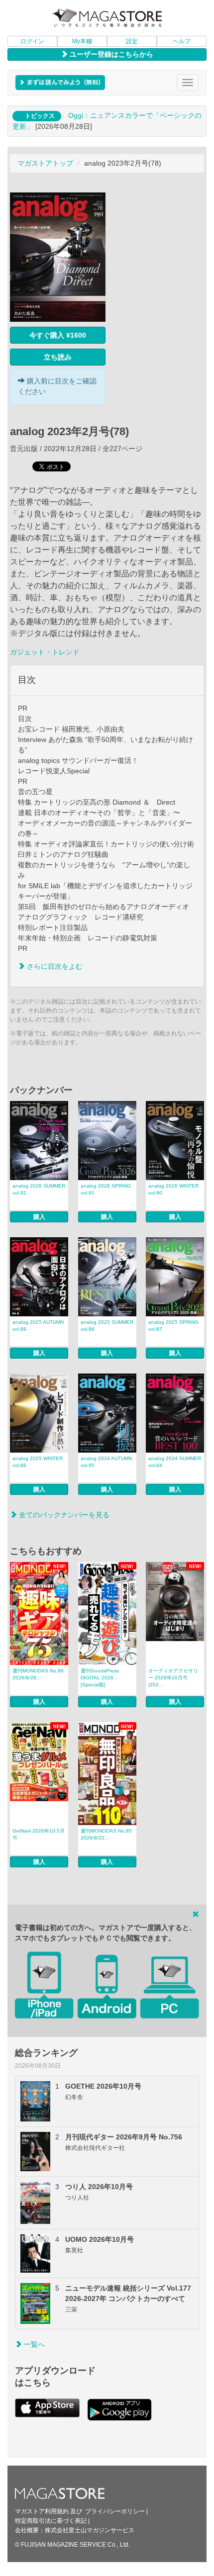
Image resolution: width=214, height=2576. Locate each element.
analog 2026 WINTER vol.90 (173, 1189)
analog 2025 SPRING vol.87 (173, 1326)
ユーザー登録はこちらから (110, 54)
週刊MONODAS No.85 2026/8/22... (106, 1834)
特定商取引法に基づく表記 (51, 2521)
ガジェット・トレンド (45, 652)
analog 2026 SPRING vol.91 (106, 1189)
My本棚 (82, 41)
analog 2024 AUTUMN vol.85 (106, 1462)
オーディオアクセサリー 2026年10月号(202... (173, 1678)
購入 (39, 1217)
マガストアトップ (45, 163)
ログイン (32, 41)
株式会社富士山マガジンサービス (90, 2530)
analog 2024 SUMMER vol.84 (175, 1462)
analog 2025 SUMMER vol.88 (107, 1326)
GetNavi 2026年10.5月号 (39, 1834)
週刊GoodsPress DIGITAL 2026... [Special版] (100, 1678)
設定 (132, 41)
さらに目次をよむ (54, 966)
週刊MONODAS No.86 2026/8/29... (38, 1674)
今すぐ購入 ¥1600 (58, 335)
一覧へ (33, 2344)
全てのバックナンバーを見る (63, 1515)
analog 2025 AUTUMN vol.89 (38, 1326)
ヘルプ (182, 41)
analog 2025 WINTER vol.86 (38, 1462)
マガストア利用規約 (42, 2511)
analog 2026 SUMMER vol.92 (39, 1189)
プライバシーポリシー (115, 2511)
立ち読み (58, 357)
